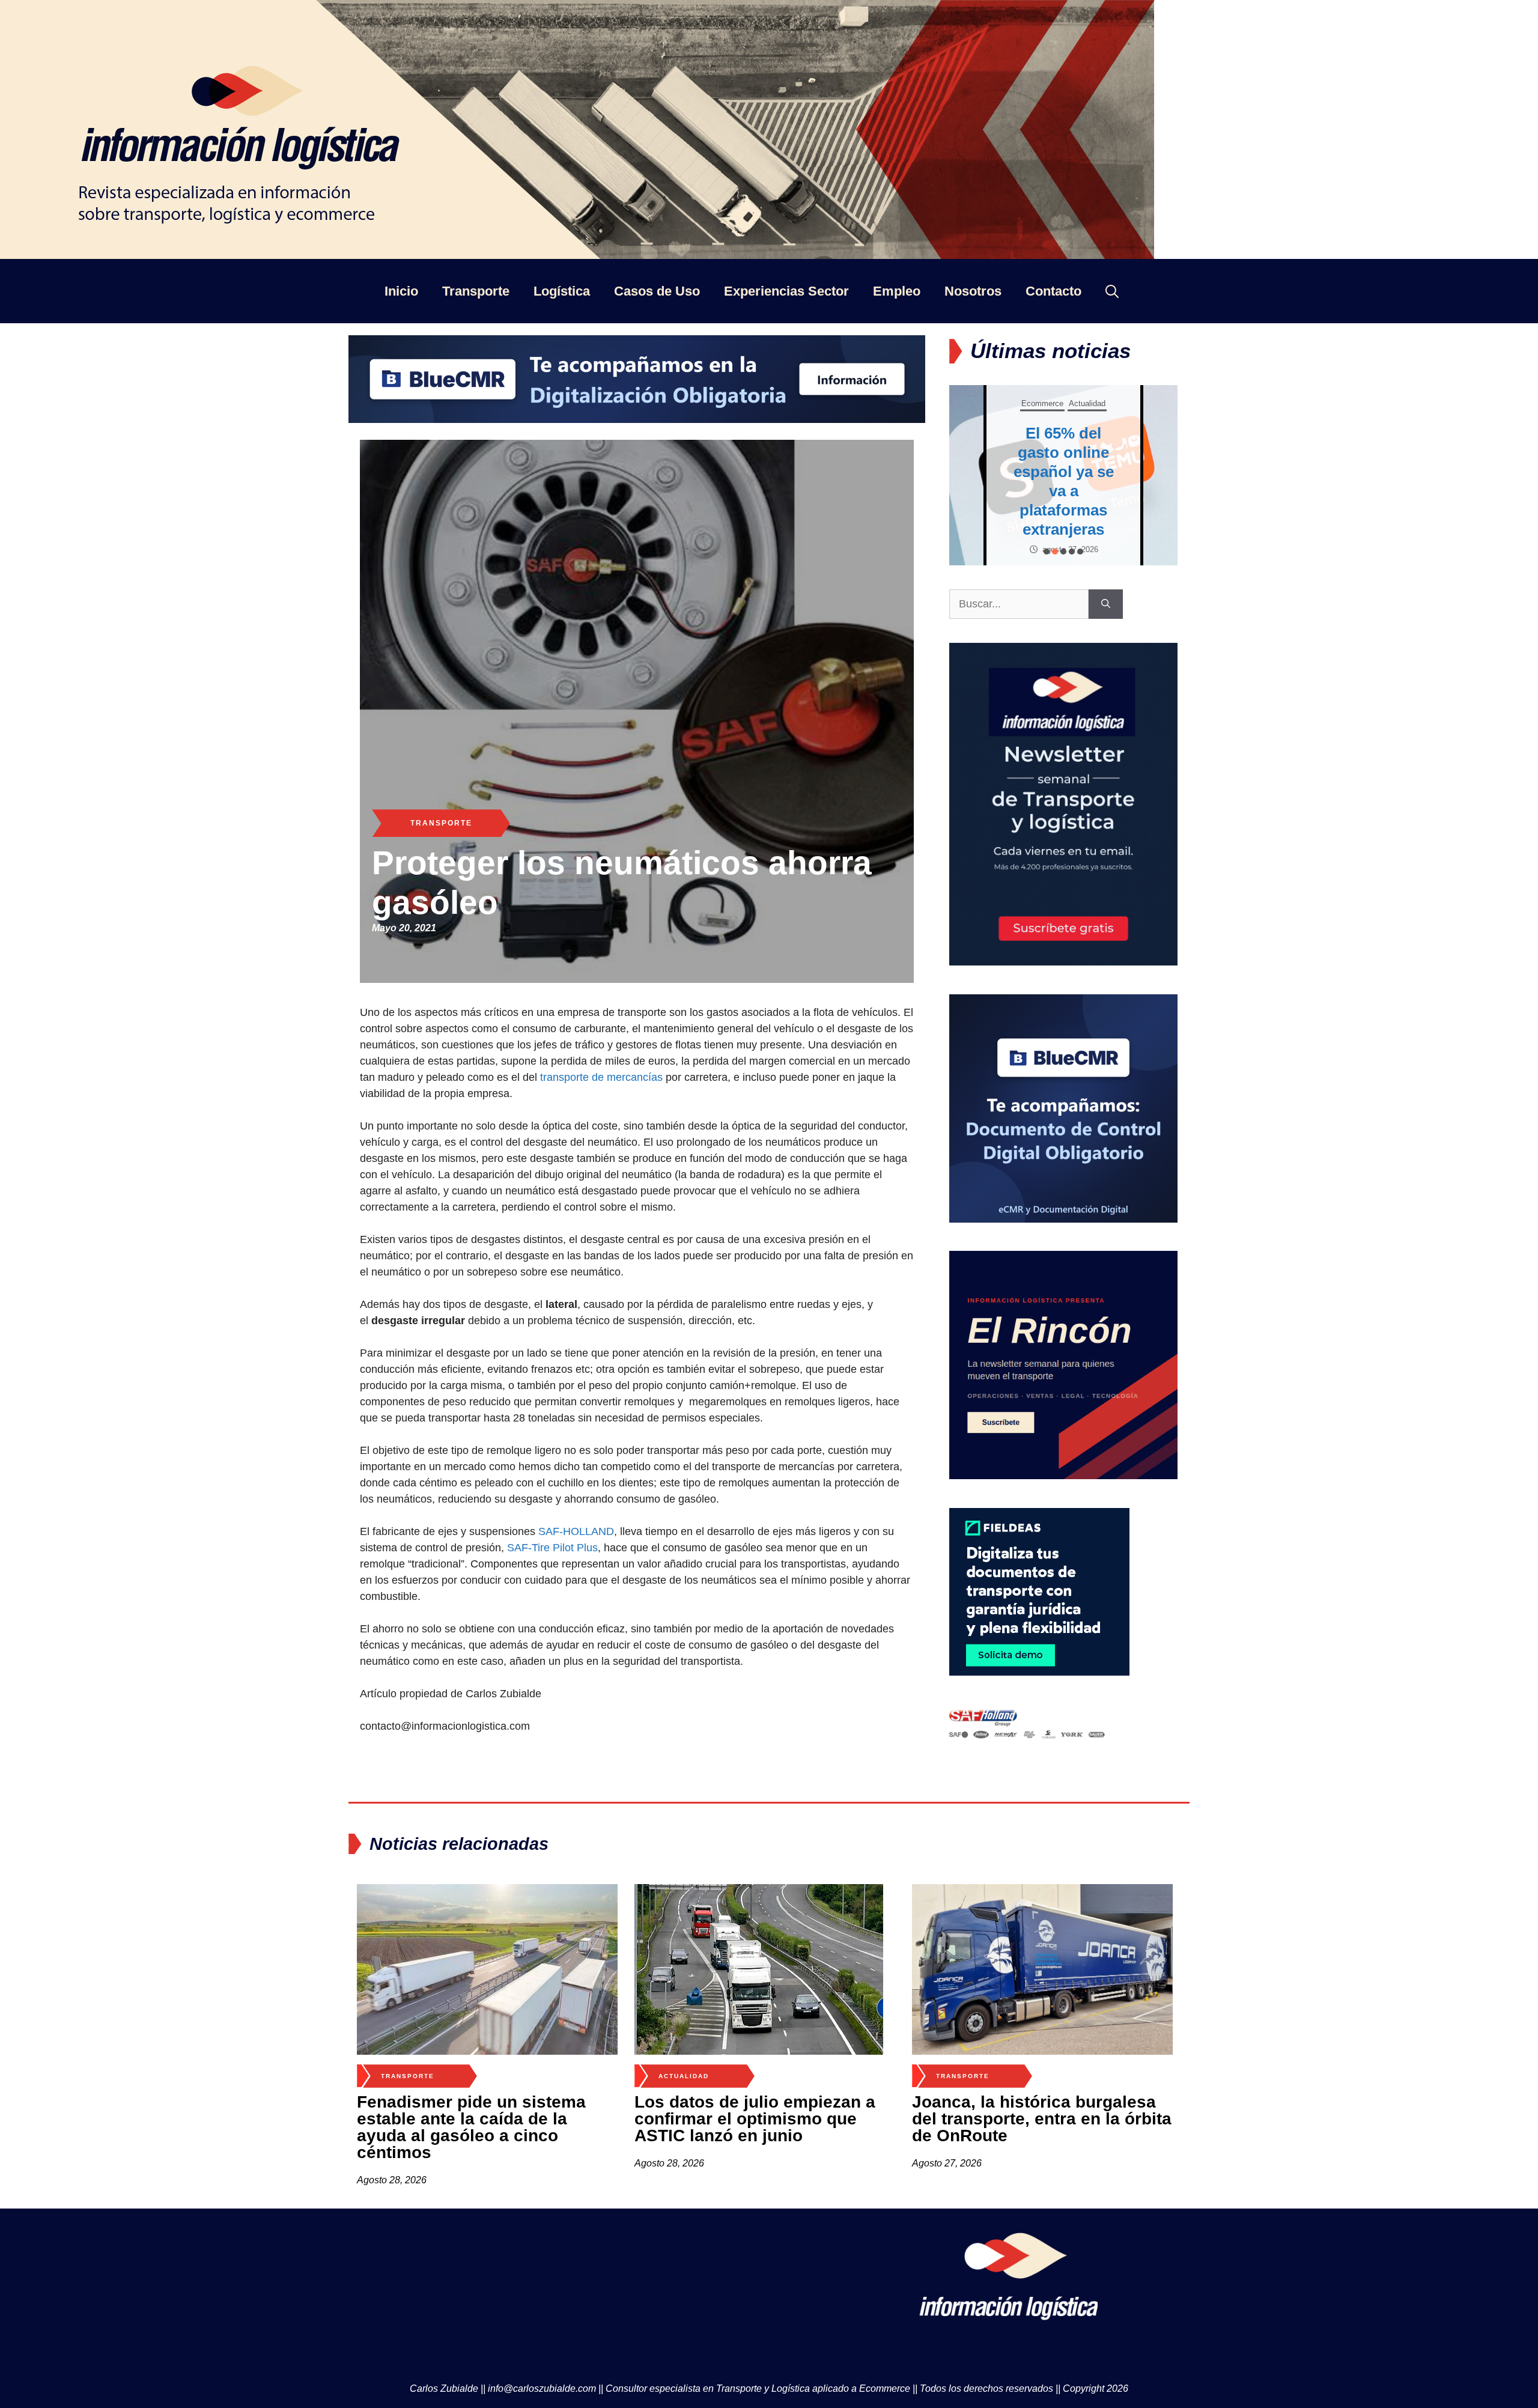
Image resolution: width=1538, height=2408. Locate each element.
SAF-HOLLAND (576, 1531)
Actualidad (684, 2076)
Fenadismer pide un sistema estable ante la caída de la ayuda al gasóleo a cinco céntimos (471, 2127)
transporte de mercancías (601, 1077)
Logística (562, 291)
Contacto (1053, 291)
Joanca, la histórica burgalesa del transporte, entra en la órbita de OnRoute (1042, 2119)
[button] (1047, 552)
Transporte (476, 291)
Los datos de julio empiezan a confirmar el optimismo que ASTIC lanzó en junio (755, 2119)
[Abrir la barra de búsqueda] (1112, 291)
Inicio (401, 291)
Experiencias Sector (786, 291)
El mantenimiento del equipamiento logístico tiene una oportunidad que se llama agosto (1063, 481)
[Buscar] (1106, 604)
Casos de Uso (657, 291)
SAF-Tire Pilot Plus (552, 1548)
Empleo (897, 291)
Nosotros (973, 291)
